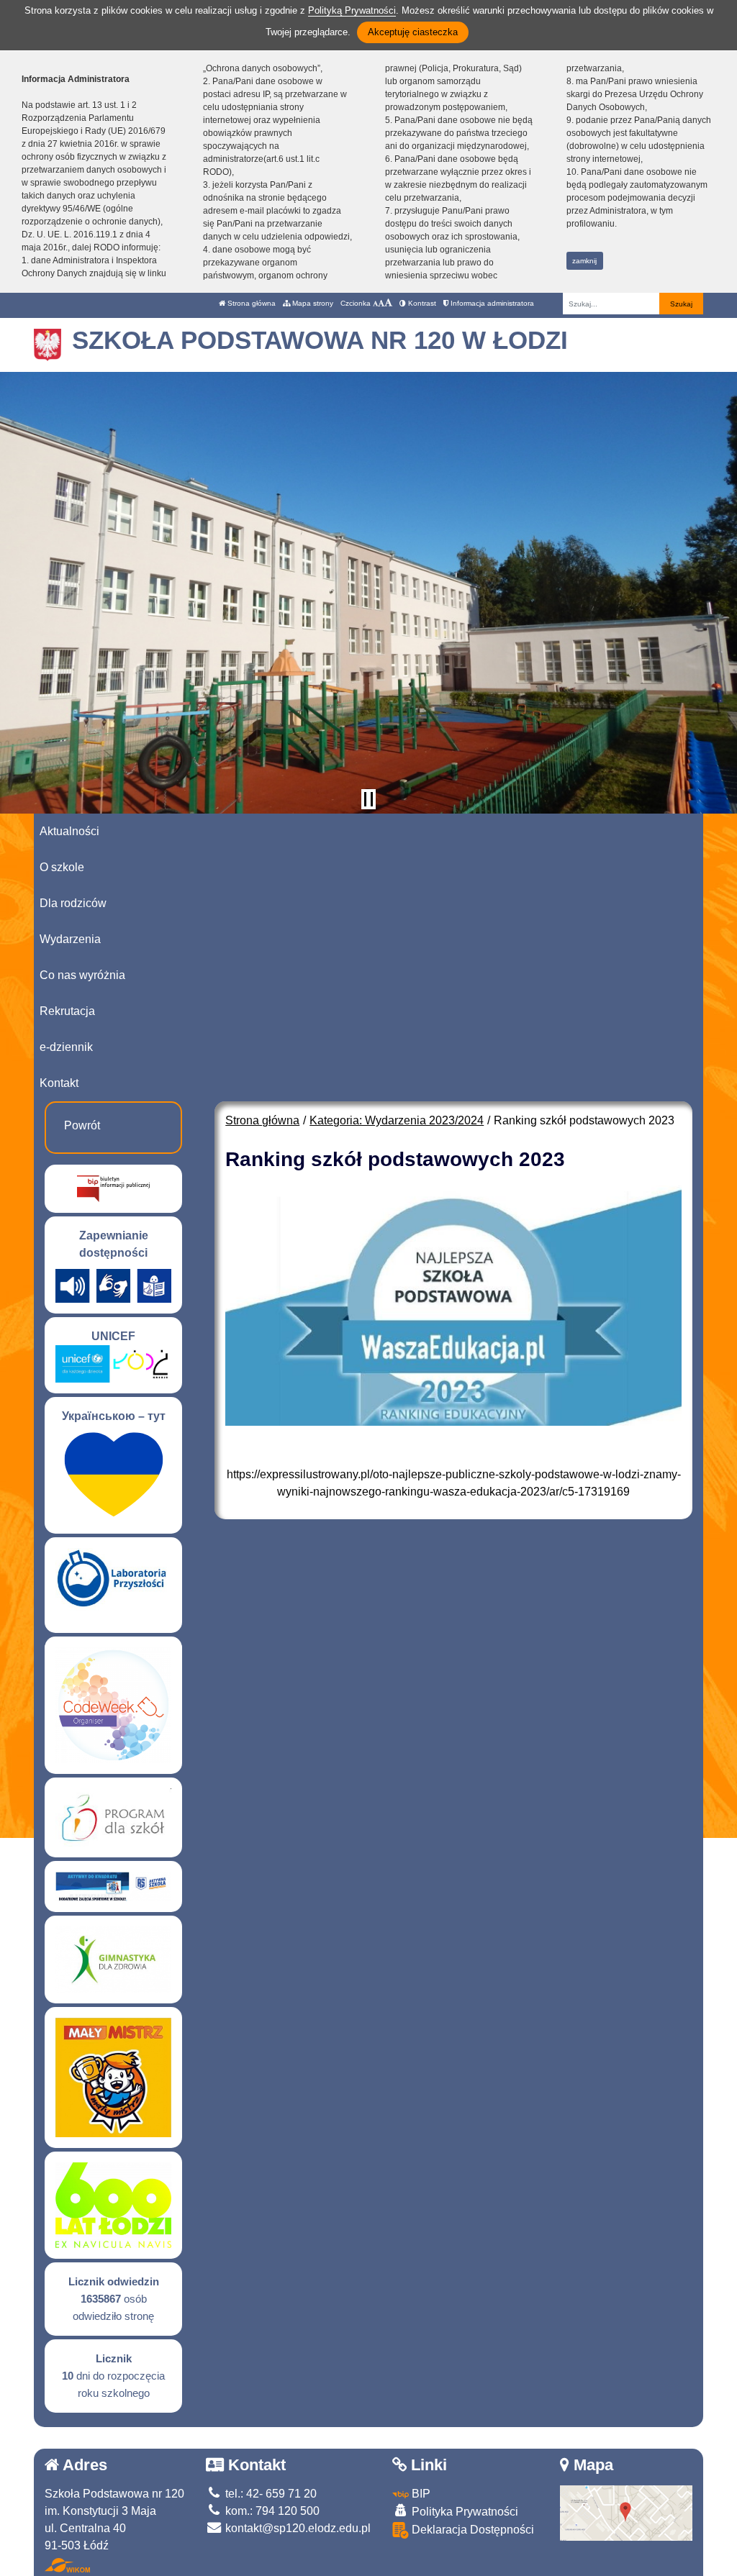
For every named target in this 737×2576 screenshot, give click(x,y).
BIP (420, 2494)
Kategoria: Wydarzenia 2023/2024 (397, 1120)
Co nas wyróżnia (82, 975)
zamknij (584, 261)
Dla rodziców (73, 903)
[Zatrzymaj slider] (368, 799)
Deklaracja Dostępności (471, 2530)
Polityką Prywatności (352, 10)
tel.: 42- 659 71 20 (270, 2494)
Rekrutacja (67, 1011)
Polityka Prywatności (464, 2512)
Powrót (82, 1125)
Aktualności (69, 831)
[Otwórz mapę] (627, 2512)
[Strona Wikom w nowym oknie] (67, 2565)
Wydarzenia (70, 939)
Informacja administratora (491, 303)
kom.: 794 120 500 (271, 2511)
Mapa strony (312, 303)
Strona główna (250, 303)
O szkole (62, 867)
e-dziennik (66, 1047)
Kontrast (421, 303)
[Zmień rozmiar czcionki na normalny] (375, 303)
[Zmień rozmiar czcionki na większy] (381, 303)
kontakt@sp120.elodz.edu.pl (297, 2528)
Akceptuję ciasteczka (413, 32)
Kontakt (59, 1083)
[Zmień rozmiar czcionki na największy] (388, 303)
